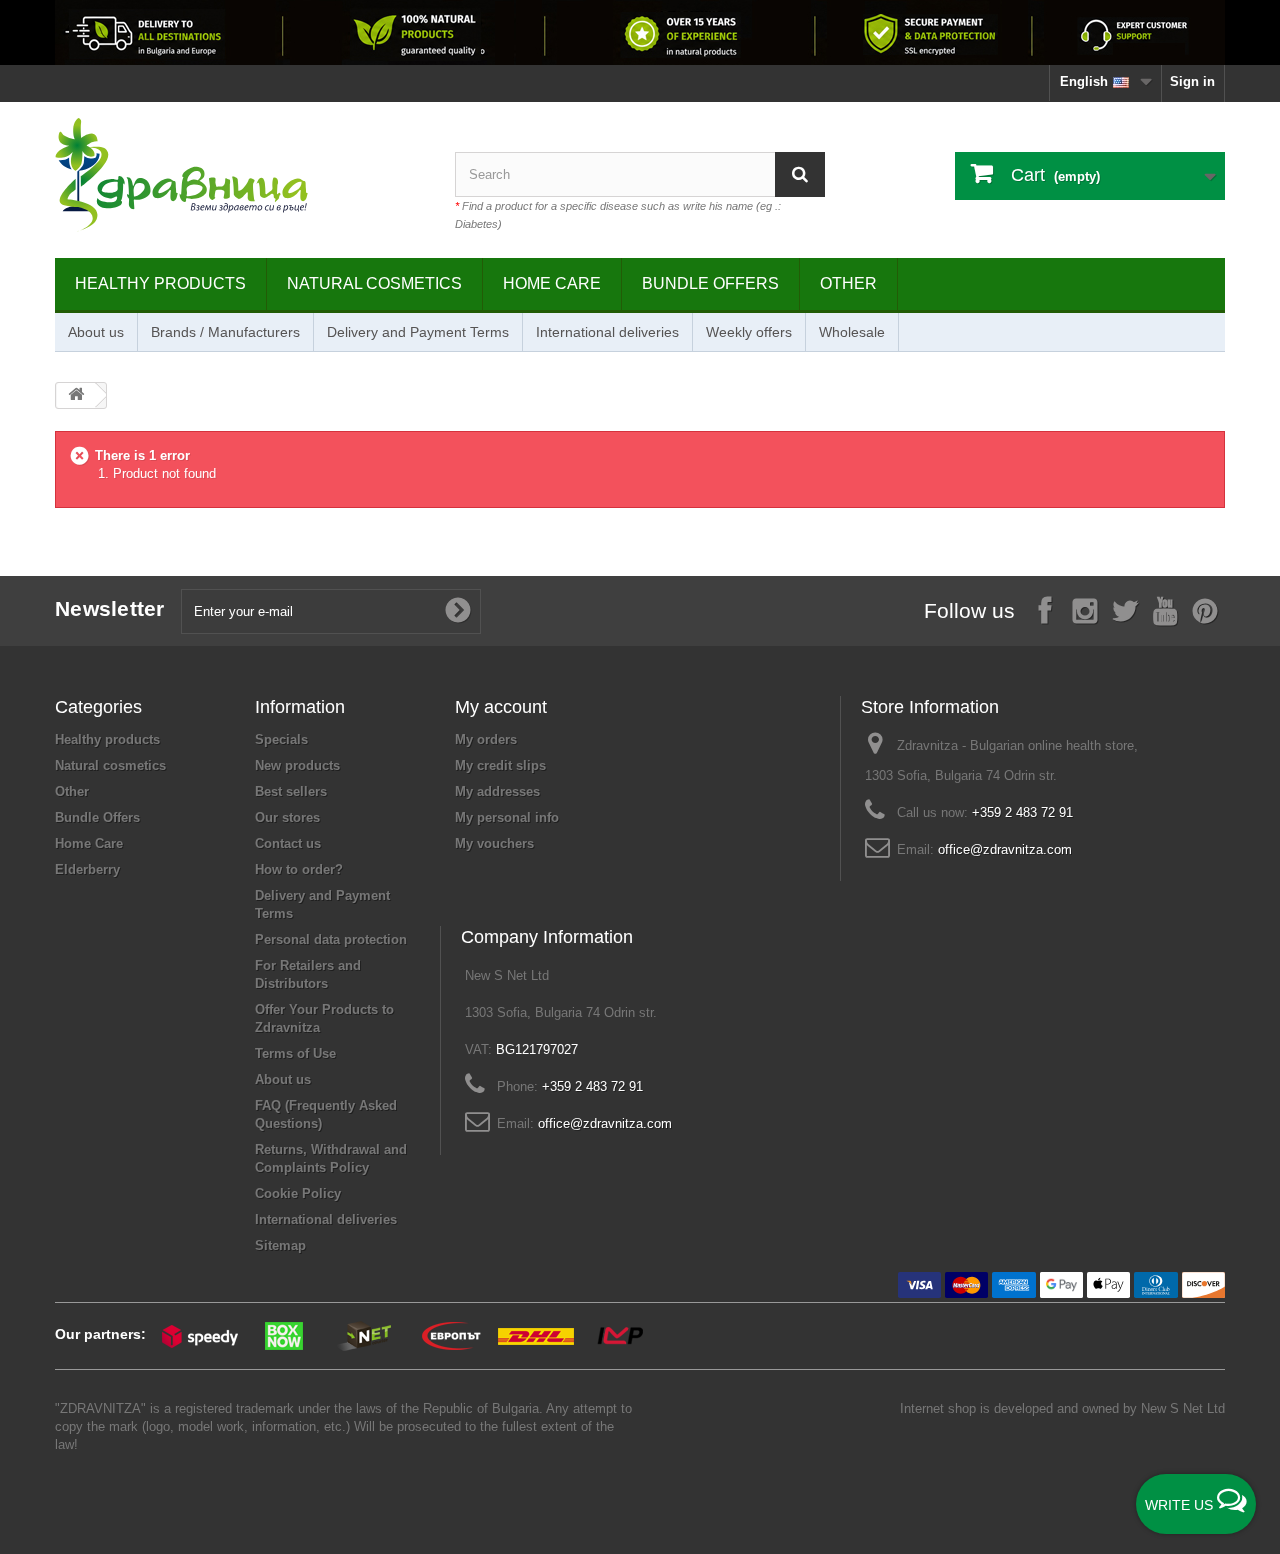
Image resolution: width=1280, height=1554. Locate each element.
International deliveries (607, 332)
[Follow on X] (1125, 609)
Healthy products (160, 283)
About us (96, 332)
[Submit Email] (458, 611)
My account (501, 707)
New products (297, 765)
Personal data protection (331, 939)
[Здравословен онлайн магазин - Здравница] (240, 175)
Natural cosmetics (374, 283)
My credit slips (500, 765)
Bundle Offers (710, 283)
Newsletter (110, 608)
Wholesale (852, 332)
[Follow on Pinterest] (1205, 609)
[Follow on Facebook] (1045, 609)
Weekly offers (749, 332)
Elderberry (87, 869)
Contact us (288, 843)
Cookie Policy (298, 1193)
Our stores (287, 817)
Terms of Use (295, 1053)
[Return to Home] (76, 395)
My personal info (507, 817)
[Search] (800, 174)
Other (848, 283)
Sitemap (280, 1245)
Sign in (1192, 81)
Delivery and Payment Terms (418, 332)
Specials (281, 739)
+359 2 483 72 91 (1022, 812)
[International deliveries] (640, 32)
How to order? (299, 869)
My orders (486, 739)
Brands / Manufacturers (225, 332)
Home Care (552, 283)
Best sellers (291, 791)
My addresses (497, 791)
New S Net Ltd (1183, 1408)
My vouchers (494, 843)
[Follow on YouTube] (1165, 609)
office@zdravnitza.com (1005, 849)
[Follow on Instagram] (1085, 609)
